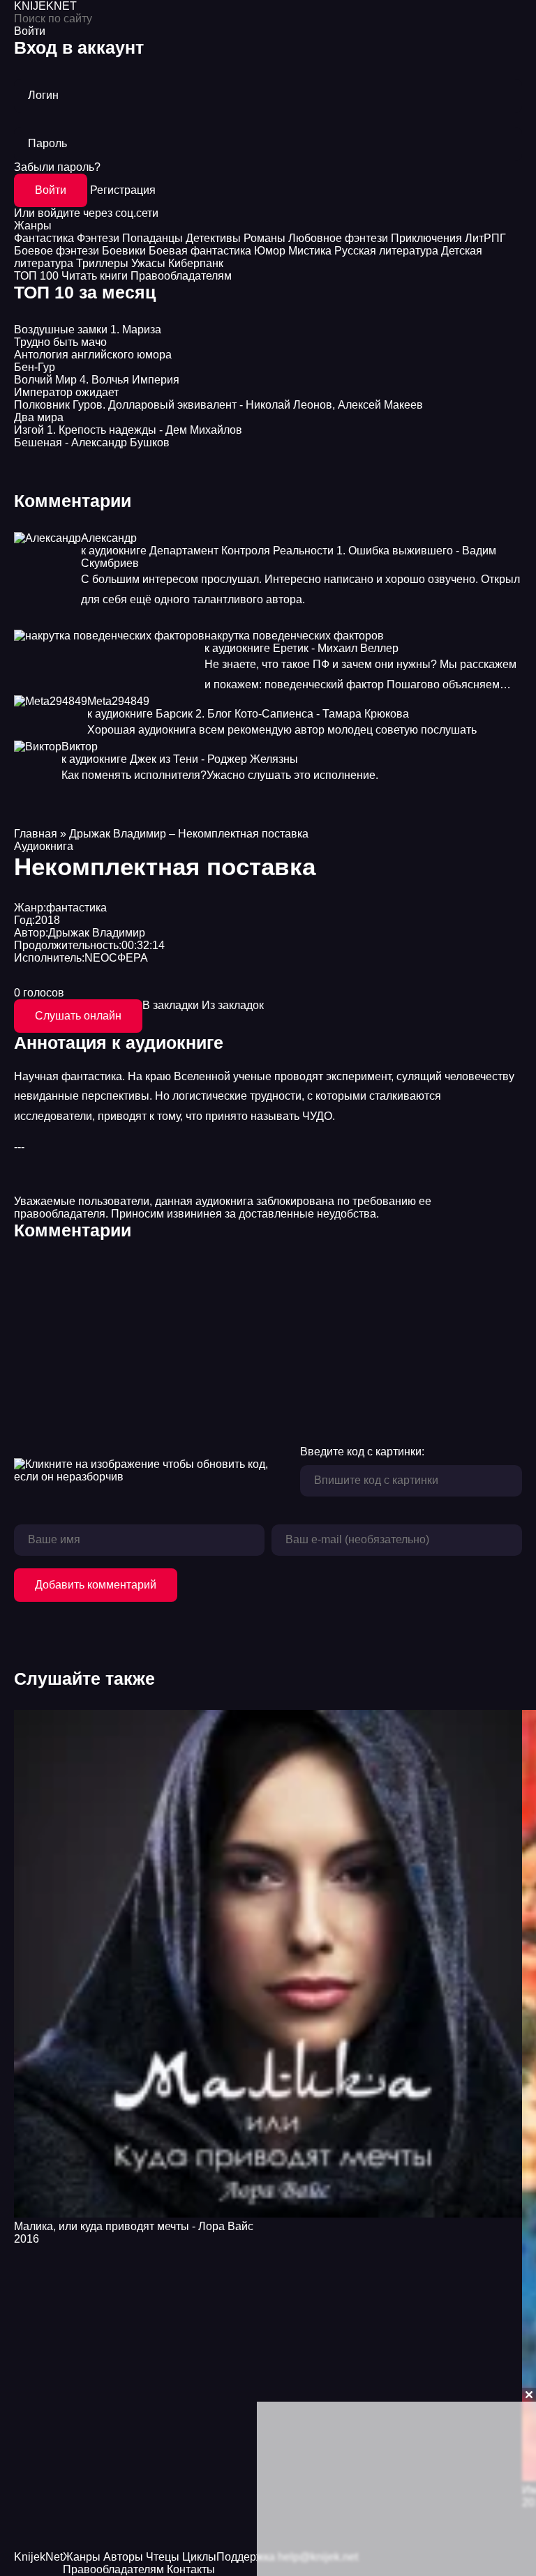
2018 (47, 920)
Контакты (191, 2569)
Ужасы (148, 263)
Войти (51, 190)
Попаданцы (152, 238)
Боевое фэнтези (57, 251)
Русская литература (386, 251)
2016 (27, 2239)
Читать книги (95, 276)
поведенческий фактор (324, 684)
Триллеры (102, 263)
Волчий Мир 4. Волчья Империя (97, 380)
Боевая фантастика (200, 251)
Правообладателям (181, 276)
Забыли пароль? (57, 167)
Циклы (199, 2557)
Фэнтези (98, 238)
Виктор (80, 747)
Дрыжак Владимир (97, 933)
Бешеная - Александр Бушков (92, 442)
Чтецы (163, 2557)
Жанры (33, 226)
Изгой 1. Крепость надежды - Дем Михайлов (128, 430)
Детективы (213, 238)
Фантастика (44, 238)
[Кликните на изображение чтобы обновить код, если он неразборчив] (150, 1471)
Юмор (270, 251)
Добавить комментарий (96, 1585)
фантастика (76, 908)
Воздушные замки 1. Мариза (88, 329)
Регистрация (123, 190)
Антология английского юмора (93, 355)
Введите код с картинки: (362, 1452)
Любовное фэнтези (338, 238)
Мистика (310, 251)
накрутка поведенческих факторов (294, 636)
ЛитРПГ (485, 238)
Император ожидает (66, 392)
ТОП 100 (36, 276)
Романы (265, 238)
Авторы (123, 2557)
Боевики (124, 251)
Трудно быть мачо (60, 342)
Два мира (39, 417)
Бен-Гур (35, 367)
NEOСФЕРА (116, 958)
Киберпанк (196, 263)
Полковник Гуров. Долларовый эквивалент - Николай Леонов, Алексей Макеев (218, 405)
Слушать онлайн (78, 1016)
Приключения (426, 238)
